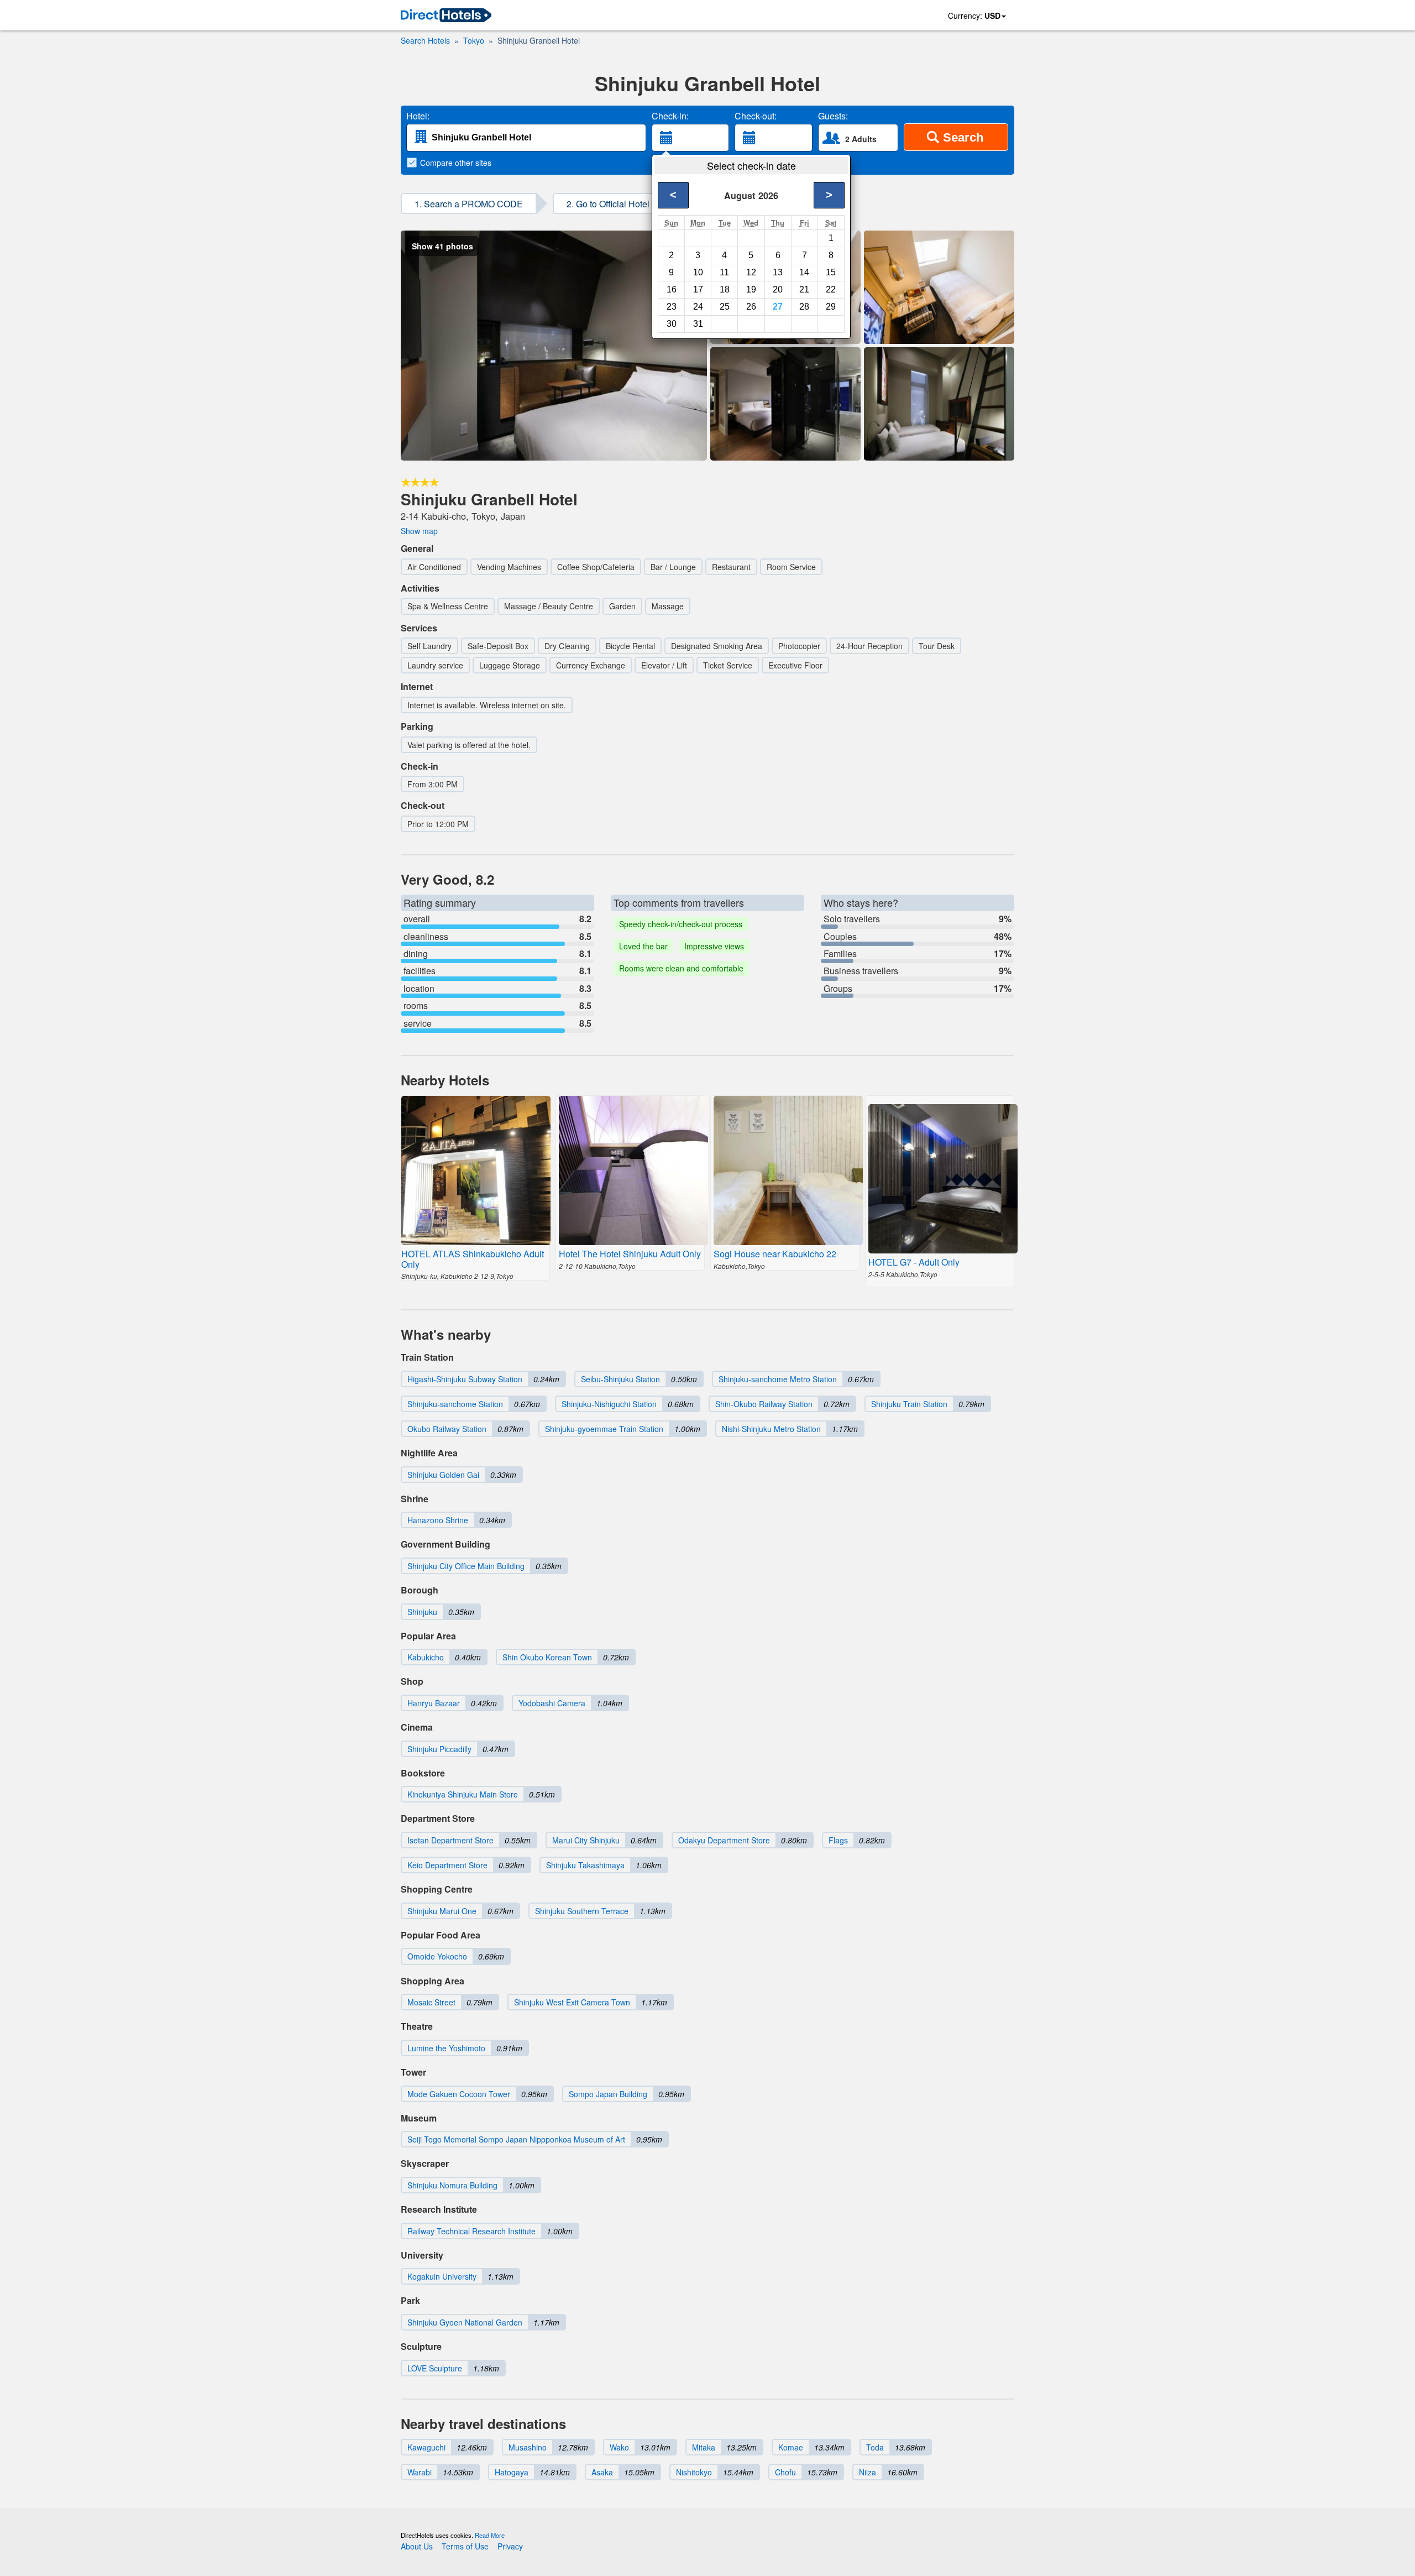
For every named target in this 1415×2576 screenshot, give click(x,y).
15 (831, 272)
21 (804, 289)
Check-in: (670, 116)
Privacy (510, 2546)
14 (804, 272)
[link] (446, 16)
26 (751, 307)
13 (778, 272)
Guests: (833, 116)
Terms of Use (465, 2546)
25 (725, 307)
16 (672, 289)
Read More (490, 2535)
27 (778, 307)
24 (698, 307)
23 (672, 307)
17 (698, 289)
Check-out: (756, 116)
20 (778, 289)
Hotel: (418, 116)
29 (831, 307)
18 (725, 289)
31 (698, 324)
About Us (417, 2546)
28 (804, 307)
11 (724, 272)
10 (698, 272)
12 (751, 272)
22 (831, 289)
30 (672, 324)
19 (751, 289)
